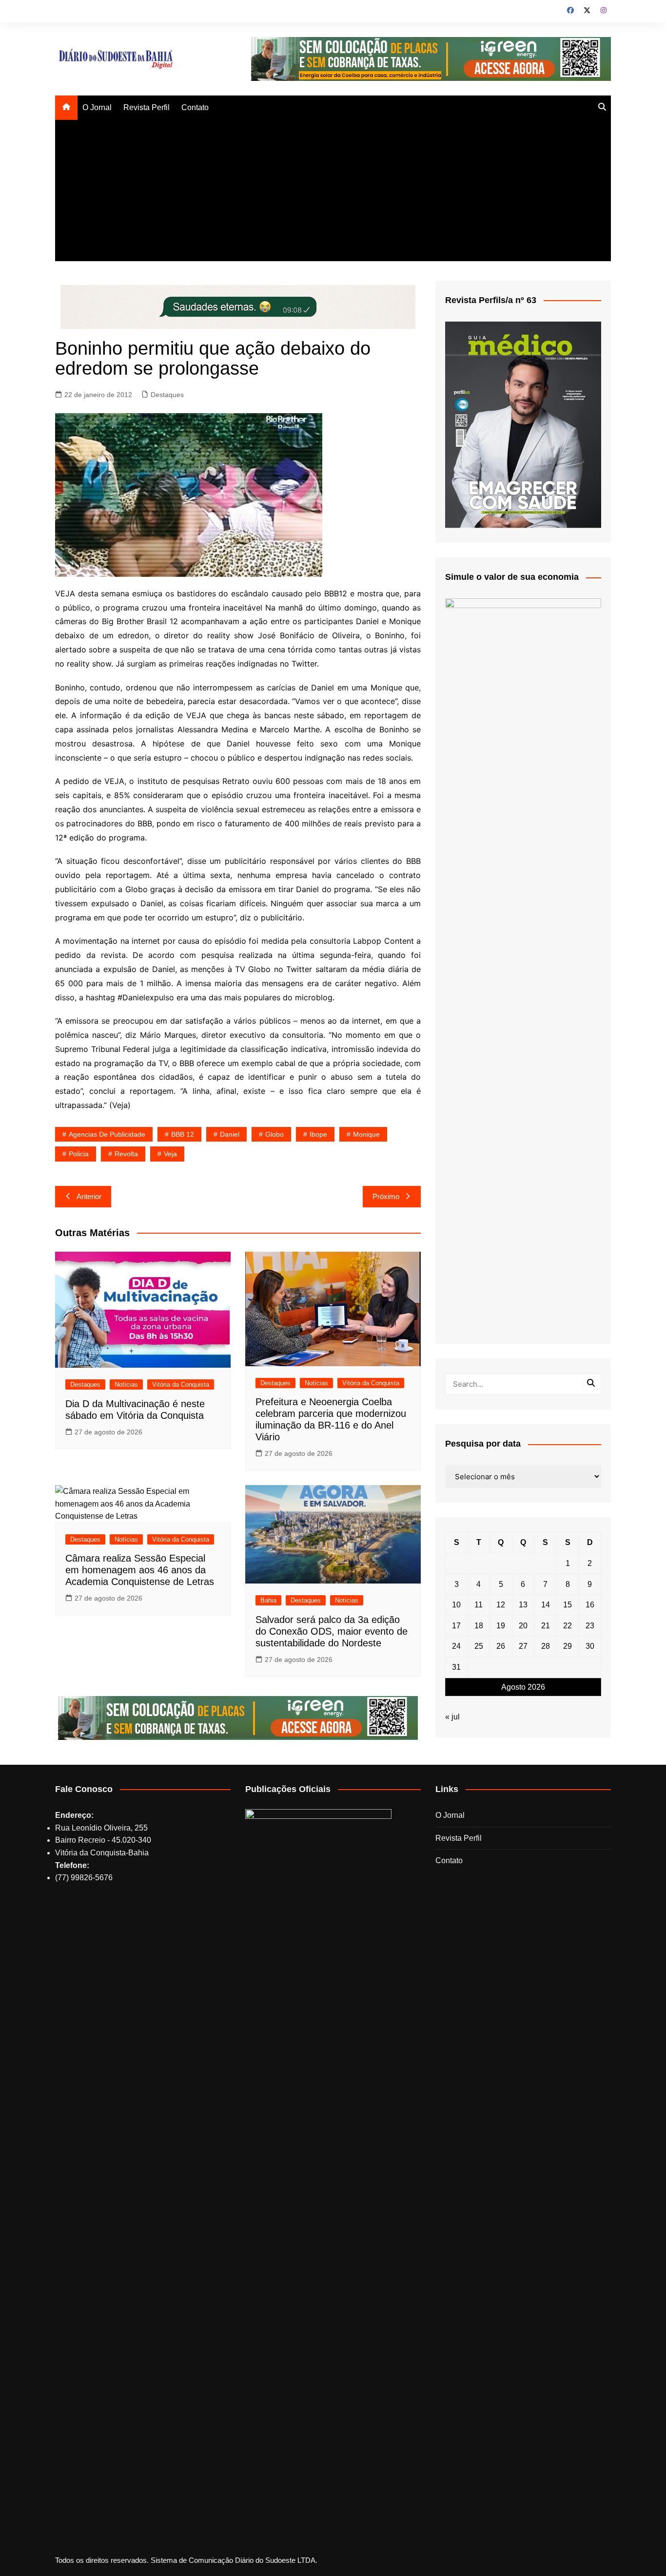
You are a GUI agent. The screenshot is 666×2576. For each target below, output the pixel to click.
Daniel (230, 1134)
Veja (170, 1154)
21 (546, 1626)
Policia (79, 1154)
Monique (366, 1134)
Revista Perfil (147, 107)
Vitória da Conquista (181, 1384)
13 (523, 1605)
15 (568, 1605)
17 (456, 1626)
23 (590, 1626)
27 (523, 1646)
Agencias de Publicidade (107, 1134)
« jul (452, 1717)
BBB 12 (183, 1134)
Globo (274, 1134)
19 (501, 1626)
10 (456, 1605)
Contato (195, 107)
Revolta (126, 1154)
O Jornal (97, 107)
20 (523, 1626)
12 (501, 1605)
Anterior (89, 1196)
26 (501, 1646)
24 (456, 1646)
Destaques (167, 395)
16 (590, 1605)
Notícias (126, 1384)
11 (479, 1605)
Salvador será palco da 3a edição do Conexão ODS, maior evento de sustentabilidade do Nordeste (332, 1631)
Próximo (386, 1196)
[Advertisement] (333, 193)
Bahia (268, 1600)
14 (546, 1605)
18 (479, 1626)
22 (568, 1626)
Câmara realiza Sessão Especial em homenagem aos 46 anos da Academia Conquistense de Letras (140, 1570)
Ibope (318, 1134)
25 (479, 1646)
